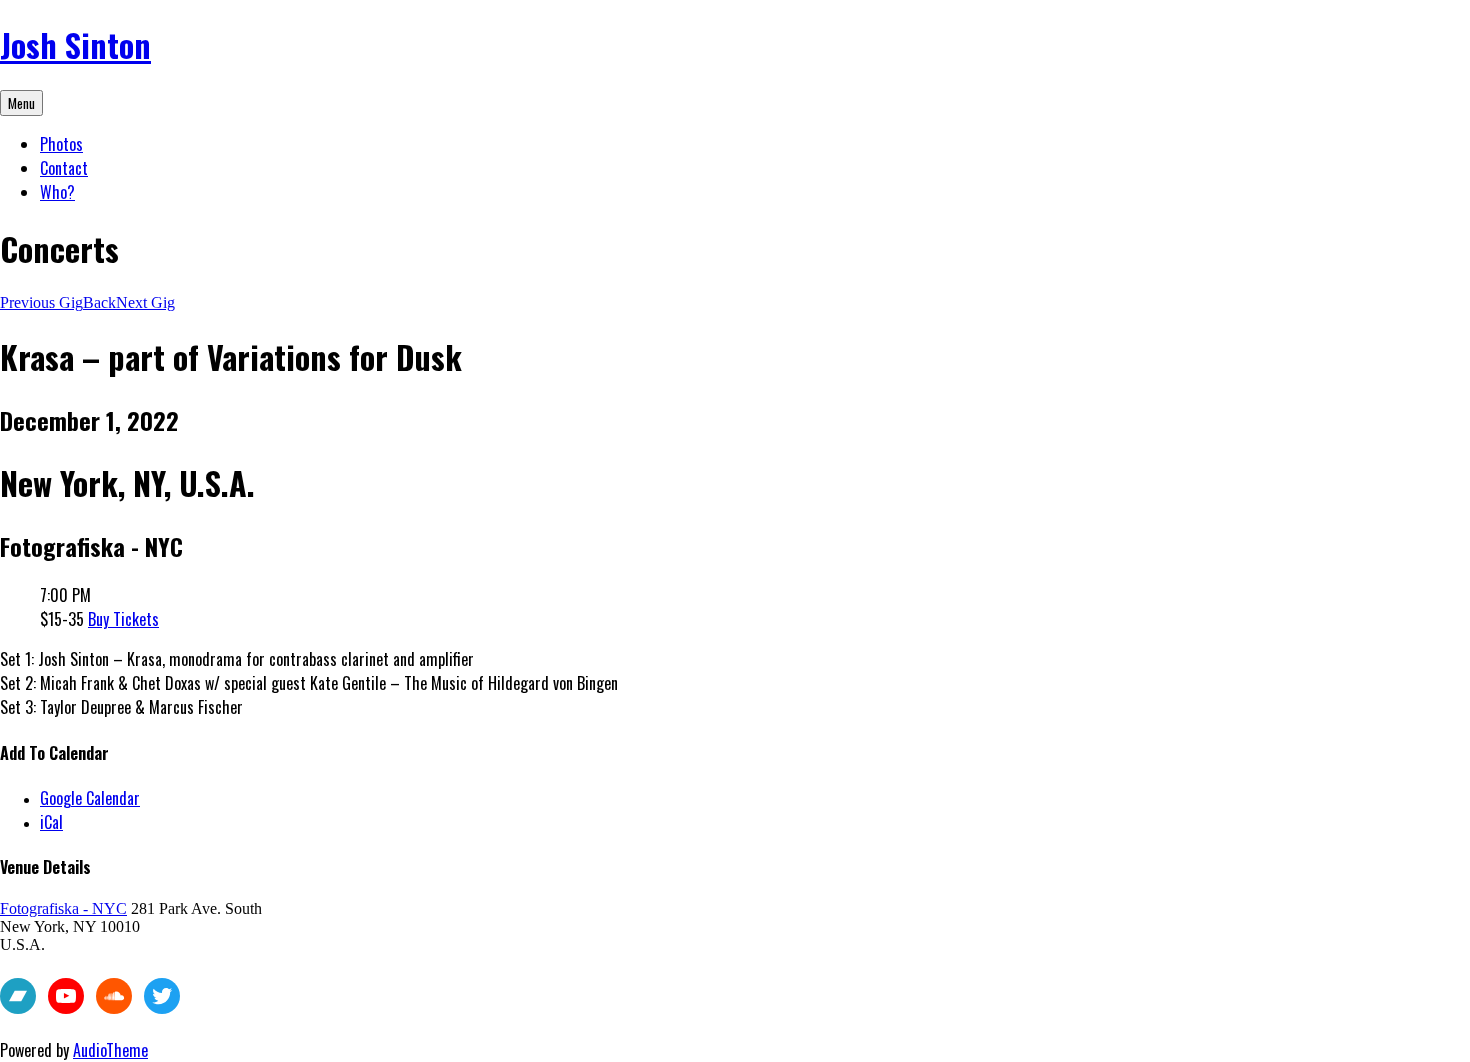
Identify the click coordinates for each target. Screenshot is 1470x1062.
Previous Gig (41, 302)
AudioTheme (110, 1050)
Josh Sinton (75, 44)
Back (99, 302)
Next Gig (145, 302)
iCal (51, 822)
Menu (21, 103)
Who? (57, 192)
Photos (61, 144)
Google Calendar (90, 798)
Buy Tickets (123, 619)
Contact (64, 168)
